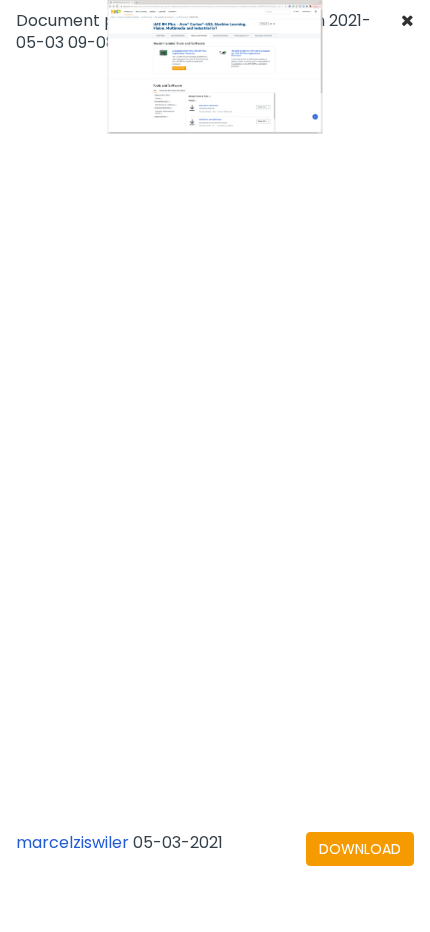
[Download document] (360, 849)
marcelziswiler (72, 842)
